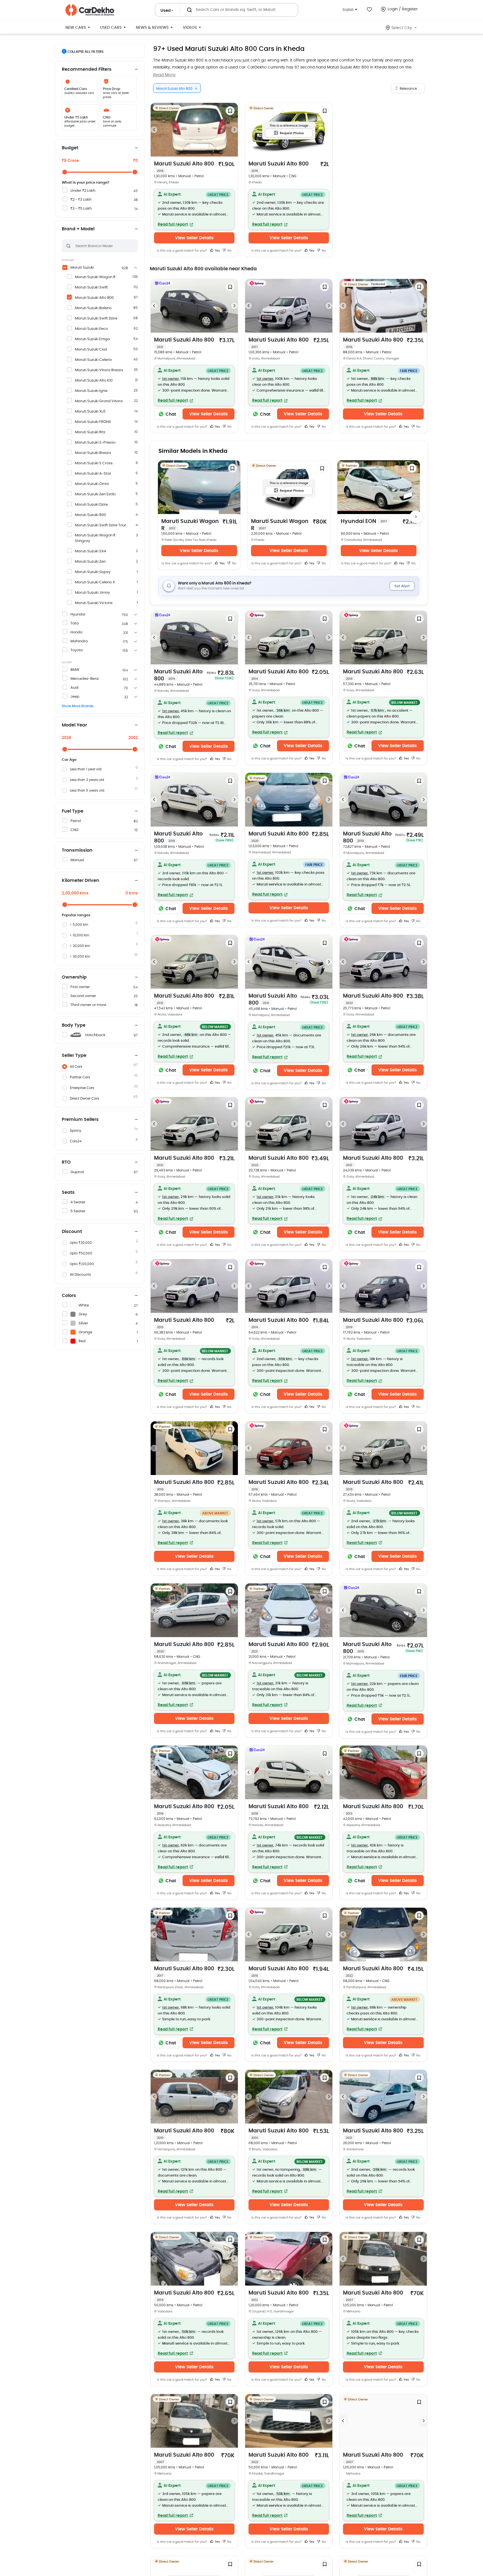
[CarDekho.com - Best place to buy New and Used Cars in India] (90, 10)
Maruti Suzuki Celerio (93, 360)
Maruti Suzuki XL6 (90, 412)
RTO (66, 1162)
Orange (85, 1332)
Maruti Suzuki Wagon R (95, 277)
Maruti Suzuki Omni (92, 484)
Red (82, 1341)
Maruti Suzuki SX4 (90, 551)
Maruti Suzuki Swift (91, 287)
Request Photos (292, 133)
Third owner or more (88, 1005)
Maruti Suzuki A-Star (93, 474)
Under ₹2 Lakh (83, 191)
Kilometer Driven (80, 880)
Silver (83, 1323)
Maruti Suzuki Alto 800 (94, 298)
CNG (74, 830)
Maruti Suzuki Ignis (91, 391)
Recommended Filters (87, 69)
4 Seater (78, 1202)
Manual (77, 860)
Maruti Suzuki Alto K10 (94, 381)
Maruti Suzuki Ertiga (92, 339)
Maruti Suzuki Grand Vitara (99, 401)
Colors (69, 1296)
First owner (80, 987)
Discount (72, 1232)
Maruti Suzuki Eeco (91, 329)
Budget (70, 148)
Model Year (74, 725)
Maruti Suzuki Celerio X (95, 582)
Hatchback (95, 1035)
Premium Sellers (80, 1119)
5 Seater (78, 1211)
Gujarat (77, 1172)
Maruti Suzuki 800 (90, 515)
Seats (68, 1192)
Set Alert (402, 586)
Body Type (74, 1025)
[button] (194, 209)
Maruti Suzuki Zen (90, 562)
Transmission (77, 850)
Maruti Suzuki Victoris (94, 603)
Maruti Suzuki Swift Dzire (96, 319)
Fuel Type (73, 811)
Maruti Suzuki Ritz (90, 432)
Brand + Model (78, 229)
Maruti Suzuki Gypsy (93, 572)
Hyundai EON (364, 521)
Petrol (76, 821)
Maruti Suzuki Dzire (91, 505)
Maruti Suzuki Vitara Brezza (99, 370)
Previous (154, 130)
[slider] (65, 172)
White (84, 1305)
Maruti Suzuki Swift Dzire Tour (100, 525)
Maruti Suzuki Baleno (93, 308)
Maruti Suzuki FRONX (93, 422)
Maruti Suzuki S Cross (94, 463)
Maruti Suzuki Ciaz (91, 350)
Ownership (74, 977)
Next (235, 130)
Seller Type (74, 1055)
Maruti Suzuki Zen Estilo (95, 494)
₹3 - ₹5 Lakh (81, 209)
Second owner (83, 996)
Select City (402, 28)
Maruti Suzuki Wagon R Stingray (95, 538)
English (348, 9)
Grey (83, 1314)
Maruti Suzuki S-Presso (95, 443)
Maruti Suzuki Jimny (92, 593)
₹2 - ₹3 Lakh (81, 200)
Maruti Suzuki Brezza (93, 453)
